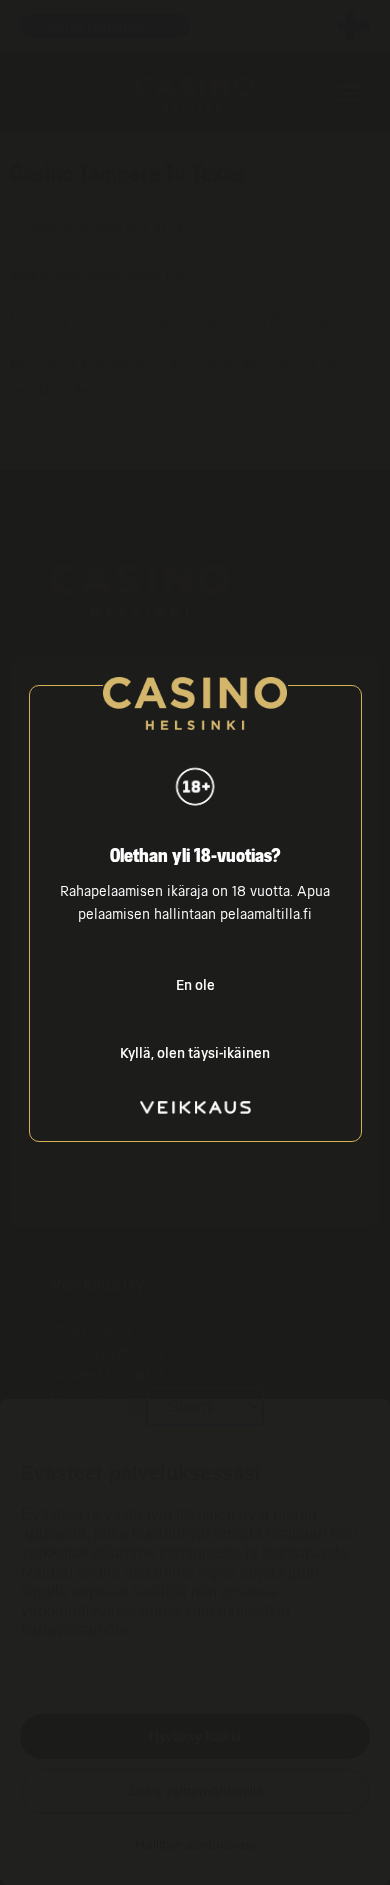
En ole (195, 986)
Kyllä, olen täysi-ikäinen (195, 1054)
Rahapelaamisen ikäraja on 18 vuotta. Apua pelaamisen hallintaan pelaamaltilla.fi (195, 903)
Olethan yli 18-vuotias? (195, 856)
